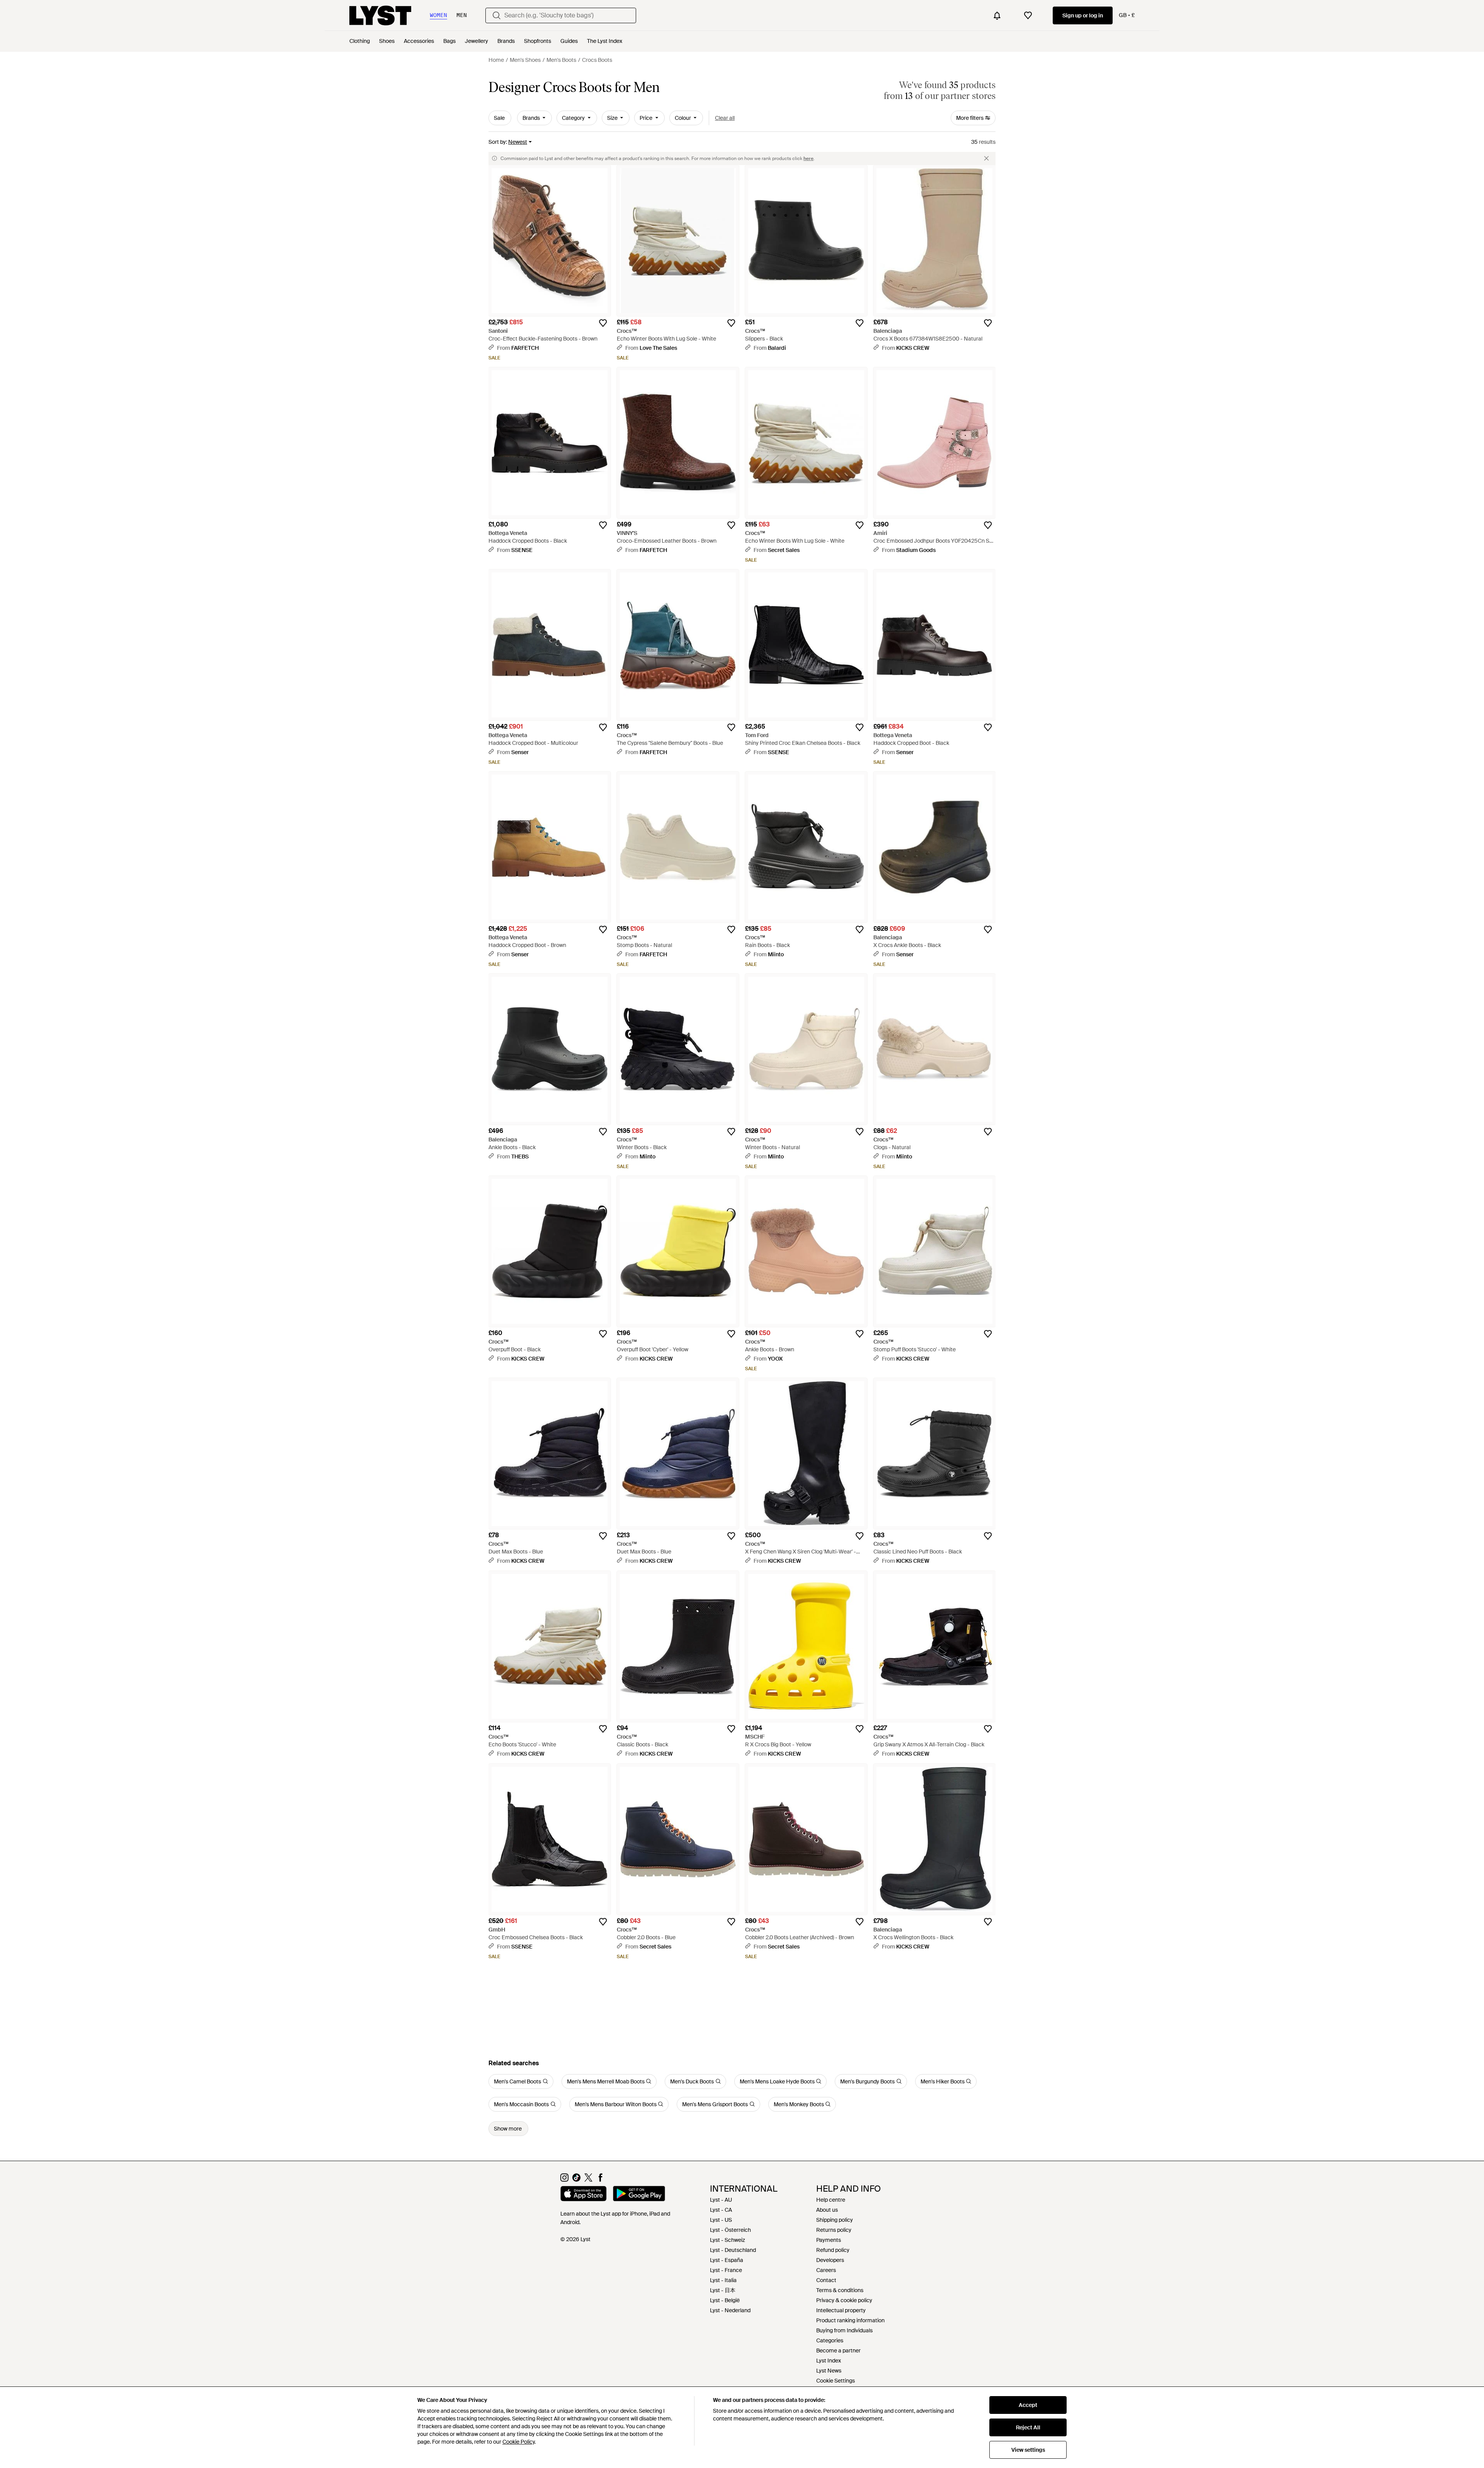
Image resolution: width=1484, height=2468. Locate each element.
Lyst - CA (721, 2210)
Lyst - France (726, 2270)
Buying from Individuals (844, 2330)
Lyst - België (725, 2300)
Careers (826, 2270)
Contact (826, 2280)
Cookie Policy (518, 2442)
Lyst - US (721, 2220)
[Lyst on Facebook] (600, 2180)
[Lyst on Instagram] (564, 2180)
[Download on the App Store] (584, 2195)
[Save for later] (603, 323)
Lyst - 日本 (723, 2290)
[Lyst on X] (588, 2180)
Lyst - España (727, 2260)
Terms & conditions (840, 2290)
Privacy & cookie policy (844, 2300)
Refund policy (833, 2250)
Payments (829, 2240)
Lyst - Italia (723, 2280)
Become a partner (838, 2350)
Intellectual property (841, 2310)
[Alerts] (997, 15)
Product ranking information (850, 2320)
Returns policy (834, 2230)
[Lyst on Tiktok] (576, 2180)
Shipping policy (835, 2220)
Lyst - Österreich (730, 2230)
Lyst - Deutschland (733, 2250)
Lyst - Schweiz (728, 2240)
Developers (830, 2260)
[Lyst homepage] (380, 15)
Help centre (831, 2200)
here (808, 158)
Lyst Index (829, 2361)
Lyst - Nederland (730, 2310)
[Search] (497, 15)
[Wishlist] (1028, 15)
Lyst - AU (721, 2200)
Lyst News (829, 2371)
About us (827, 2210)
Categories (830, 2340)
